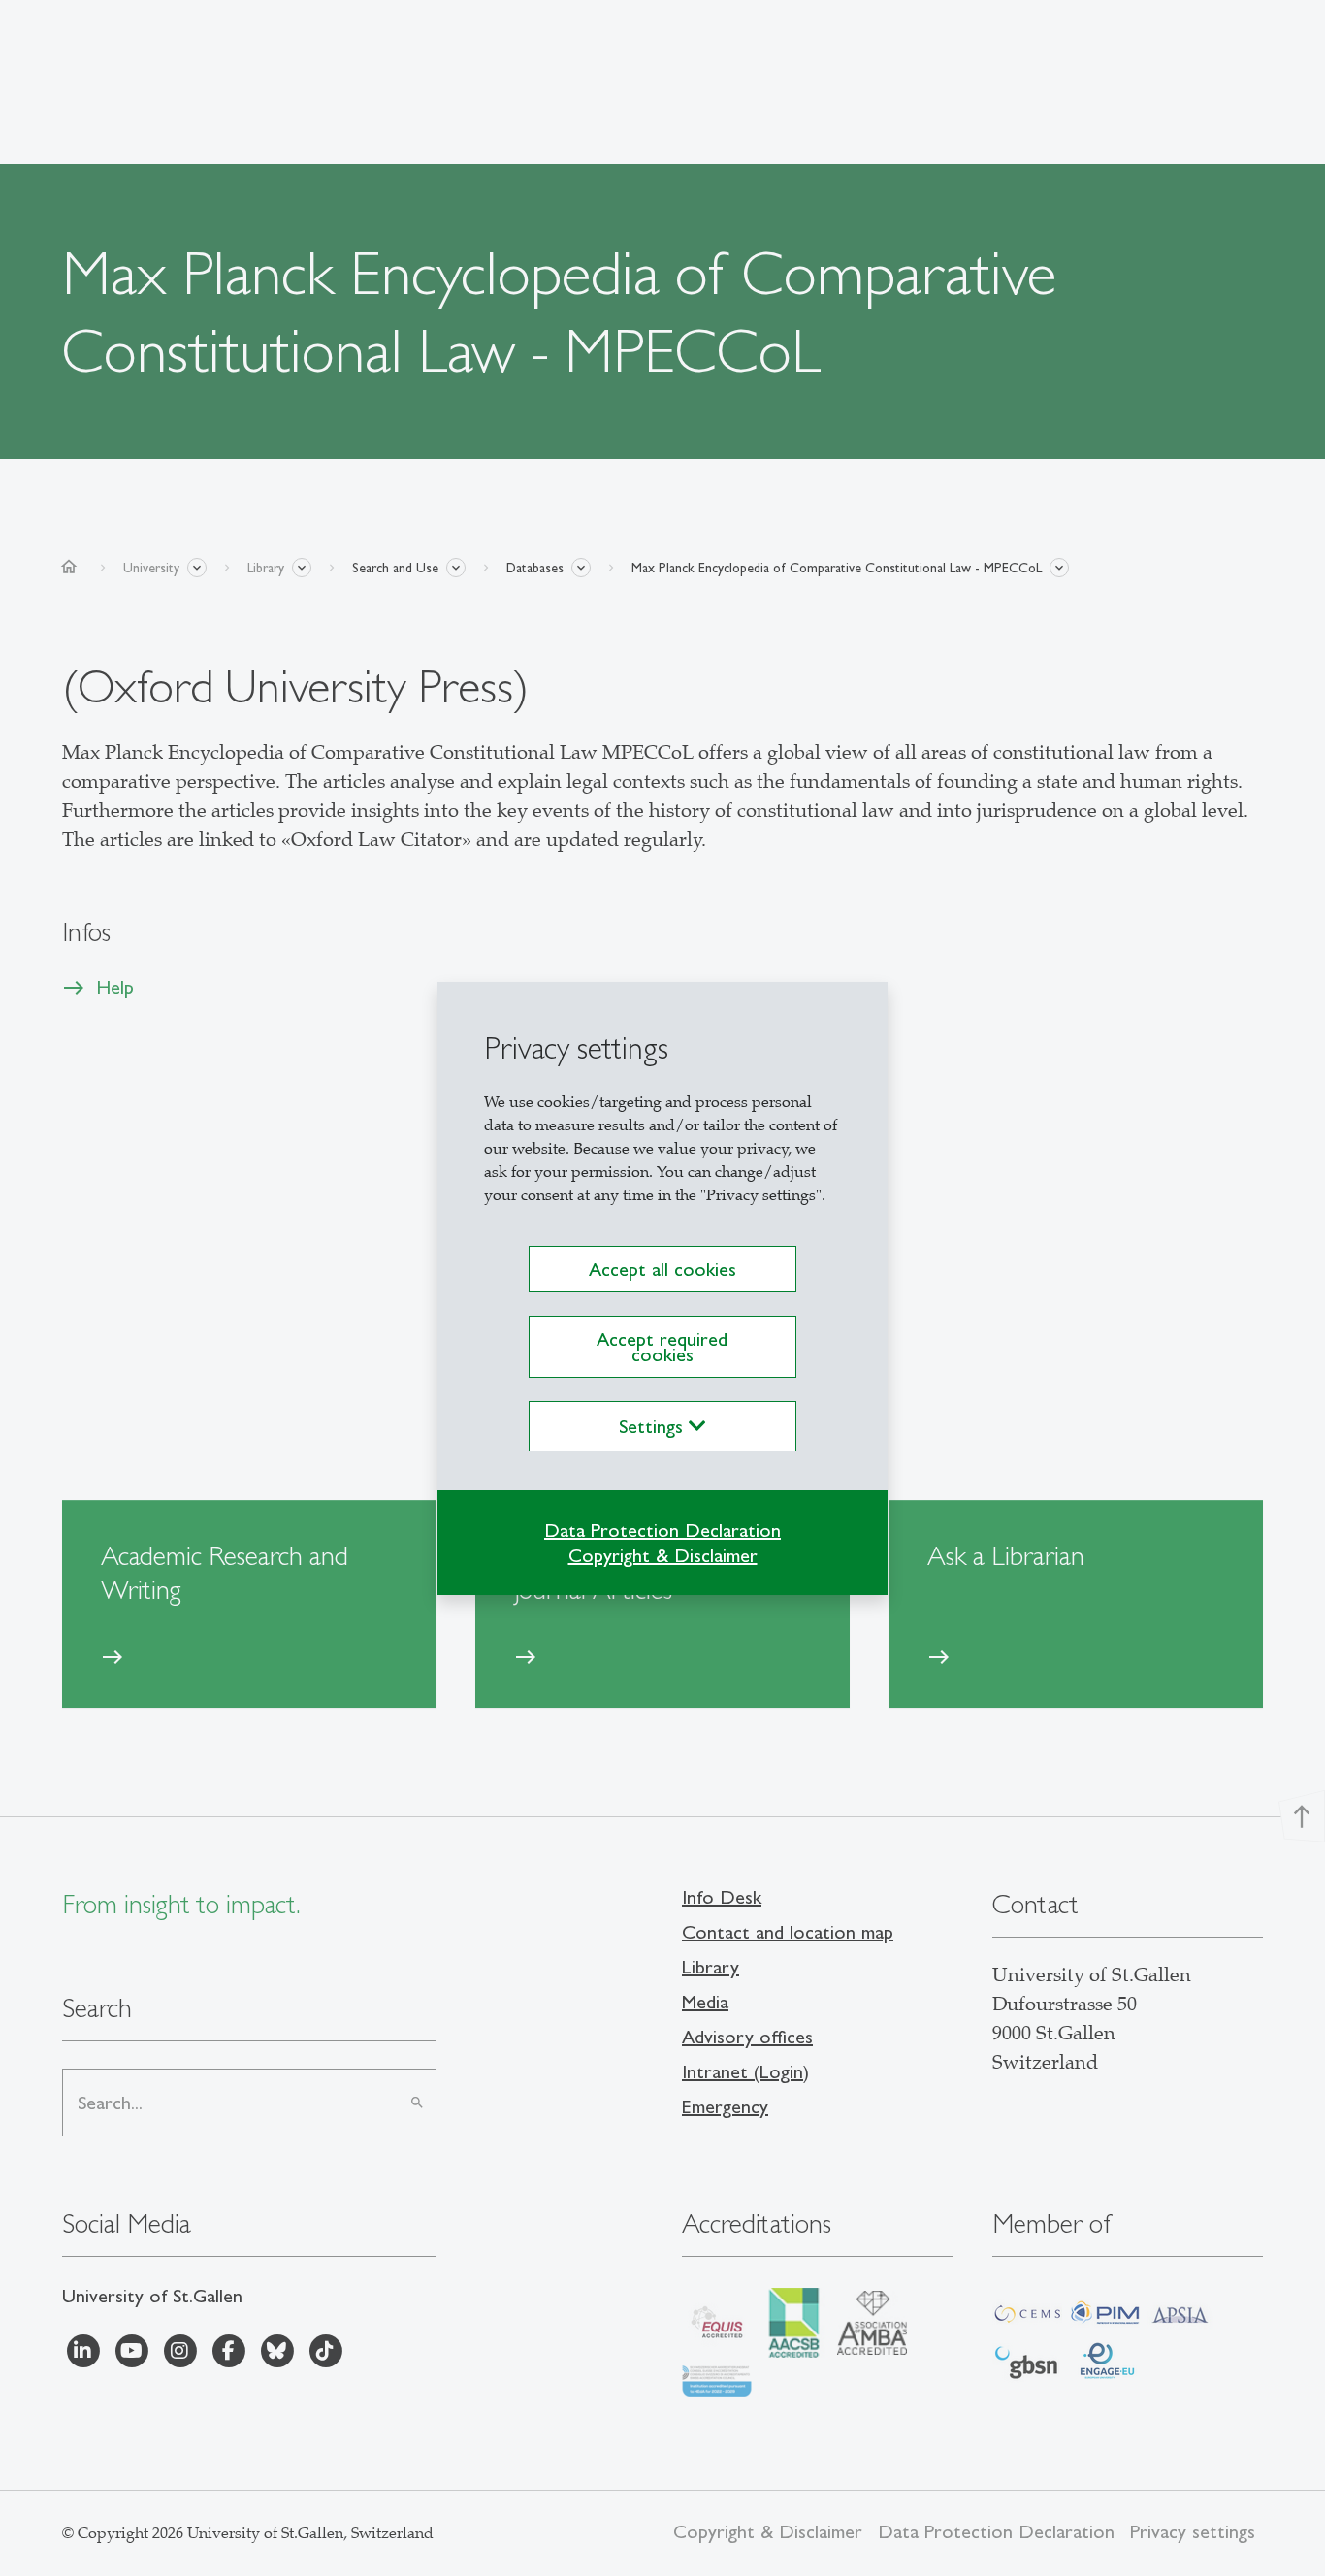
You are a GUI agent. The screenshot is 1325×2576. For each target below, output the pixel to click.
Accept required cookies (662, 1347)
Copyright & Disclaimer (663, 1555)
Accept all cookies (662, 1269)
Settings (654, 1426)
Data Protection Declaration (662, 1530)
